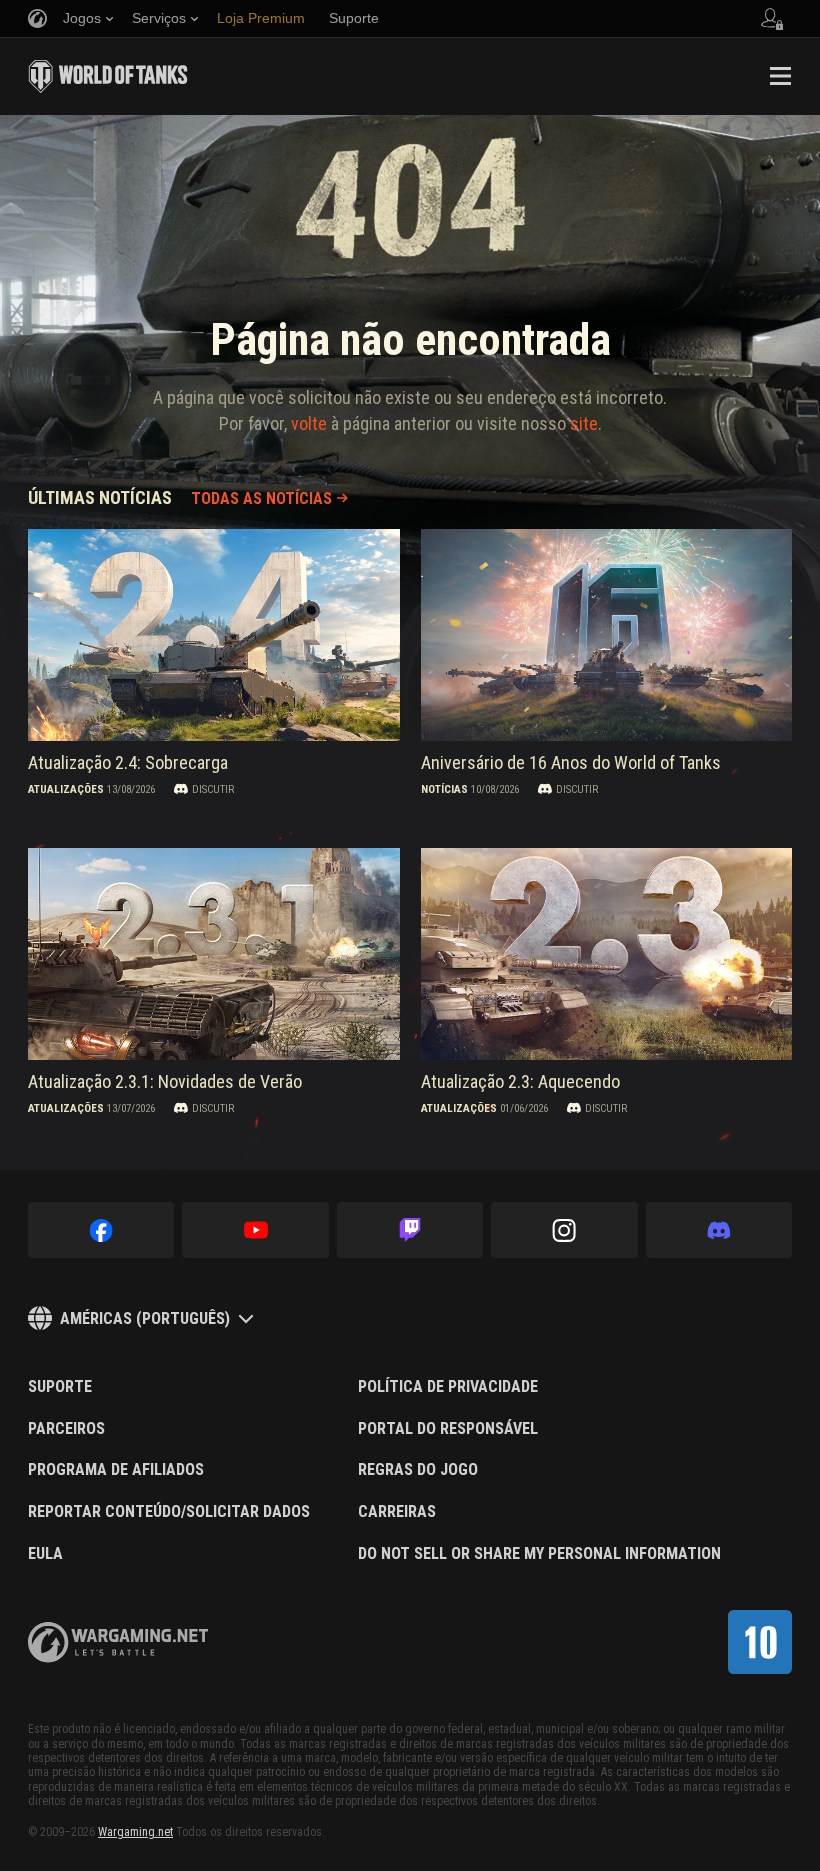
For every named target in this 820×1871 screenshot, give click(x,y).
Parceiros (66, 1429)
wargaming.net (118, 1642)
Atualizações (66, 789)
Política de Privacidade (448, 1387)
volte (309, 423)
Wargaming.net (135, 1832)
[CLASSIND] (760, 1642)
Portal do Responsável (448, 1429)
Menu (780, 76)
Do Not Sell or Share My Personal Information (539, 1554)
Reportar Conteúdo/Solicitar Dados (169, 1512)
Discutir (213, 789)
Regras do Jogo (418, 1470)
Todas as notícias (261, 498)
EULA (45, 1554)
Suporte (60, 1387)
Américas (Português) (145, 1318)
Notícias (444, 789)
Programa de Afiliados (116, 1470)
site (584, 423)
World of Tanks (108, 76)
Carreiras (397, 1512)
